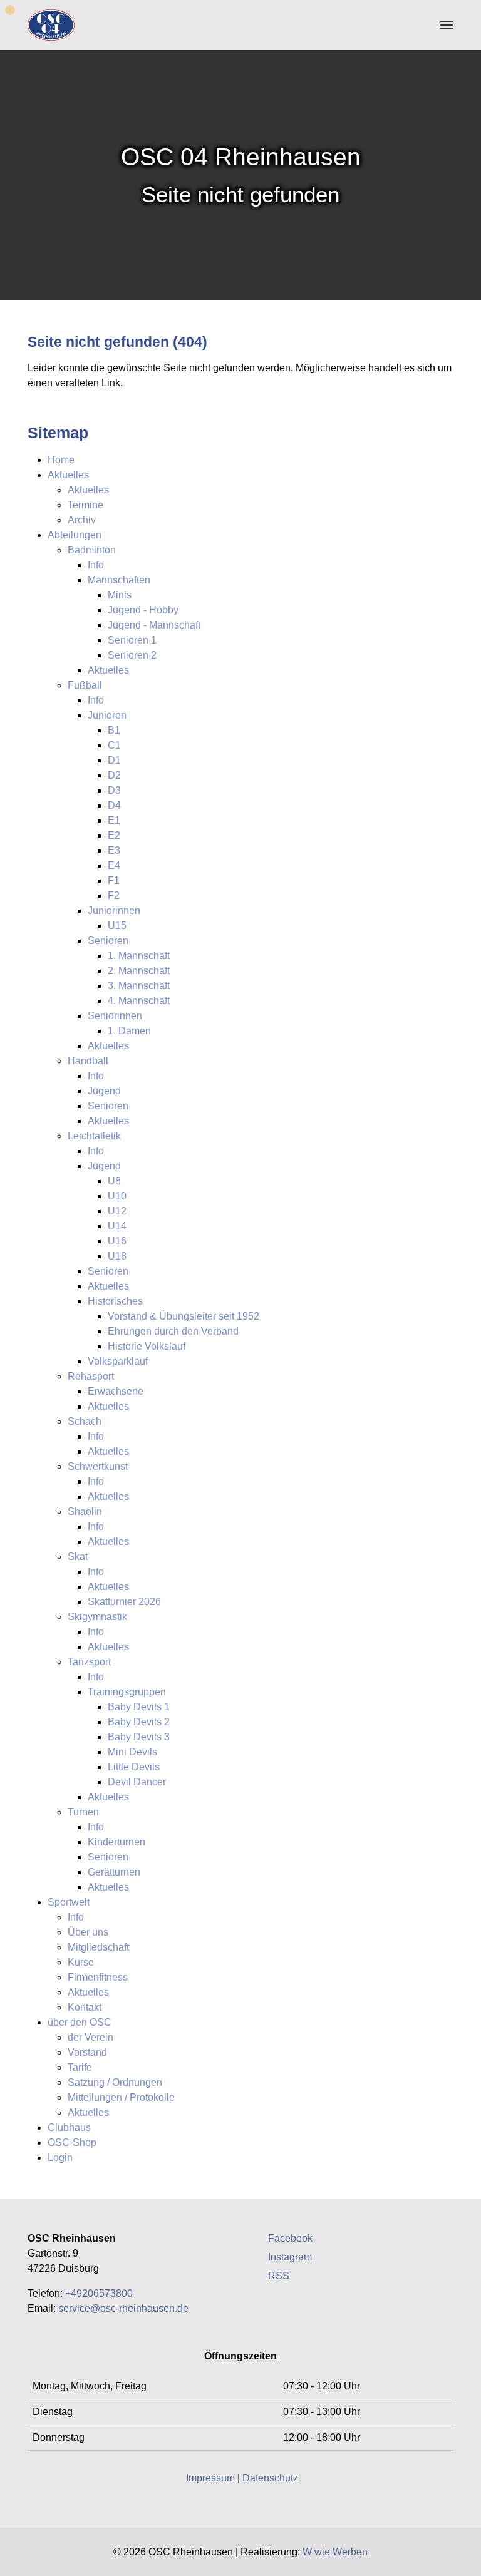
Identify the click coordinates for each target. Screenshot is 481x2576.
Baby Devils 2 (139, 1722)
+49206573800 (99, 2293)
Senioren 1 (132, 640)
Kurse (81, 1962)
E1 (114, 820)
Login (60, 2158)
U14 (117, 1226)
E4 (114, 865)
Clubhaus (69, 2127)
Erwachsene (116, 1391)
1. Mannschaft (139, 956)
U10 (117, 1196)
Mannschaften (119, 580)
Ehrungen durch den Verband (173, 1331)
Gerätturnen (114, 1872)
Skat (78, 1557)
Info (96, 565)
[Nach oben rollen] (462, 2557)
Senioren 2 (132, 655)
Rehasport (91, 1376)
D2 (114, 775)
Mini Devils (132, 1752)
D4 (114, 805)
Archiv (82, 520)
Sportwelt (69, 1902)
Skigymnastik (97, 1617)
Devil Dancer (137, 1782)
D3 (114, 790)
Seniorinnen (115, 1016)
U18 (117, 1256)
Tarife (80, 2067)
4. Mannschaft (139, 1001)
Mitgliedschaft (98, 1947)
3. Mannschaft (139, 986)
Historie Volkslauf (147, 1346)
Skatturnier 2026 (124, 1602)
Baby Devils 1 (139, 1707)
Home (61, 460)
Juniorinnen (114, 911)
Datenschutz (270, 2478)
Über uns (88, 1932)
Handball (88, 1061)
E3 (114, 850)
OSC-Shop (72, 2142)
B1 (114, 730)
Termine (85, 505)
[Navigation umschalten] (447, 25)
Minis (120, 595)
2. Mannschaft (139, 971)
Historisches (115, 1301)
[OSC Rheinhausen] (51, 25)
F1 (114, 880)
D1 (114, 760)
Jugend (104, 1091)
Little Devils (134, 1767)
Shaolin (85, 1511)
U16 (117, 1241)
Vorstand (87, 2052)
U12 (117, 1211)
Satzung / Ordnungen (115, 2082)
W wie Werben (335, 2552)
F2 (114, 895)
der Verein (91, 2037)
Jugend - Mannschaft (154, 625)
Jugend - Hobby (143, 610)
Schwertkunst (98, 1466)
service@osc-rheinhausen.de (123, 2308)
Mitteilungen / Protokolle (121, 2097)
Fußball (85, 685)
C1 (114, 745)
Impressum (210, 2478)
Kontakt (85, 2007)
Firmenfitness (98, 1977)
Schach (85, 1421)
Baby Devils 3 (139, 1737)
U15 (117, 926)
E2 (114, 835)
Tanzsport (89, 1662)
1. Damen (129, 1031)
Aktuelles (68, 475)
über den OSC (80, 2022)
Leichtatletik (94, 1136)
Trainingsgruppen (127, 1692)
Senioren (108, 941)
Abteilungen (75, 535)
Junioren (107, 715)
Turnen (83, 1812)
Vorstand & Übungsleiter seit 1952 (184, 1316)
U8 (114, 1181)
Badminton (92, 550)
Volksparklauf (118, 1361)
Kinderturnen (116, 1842)
